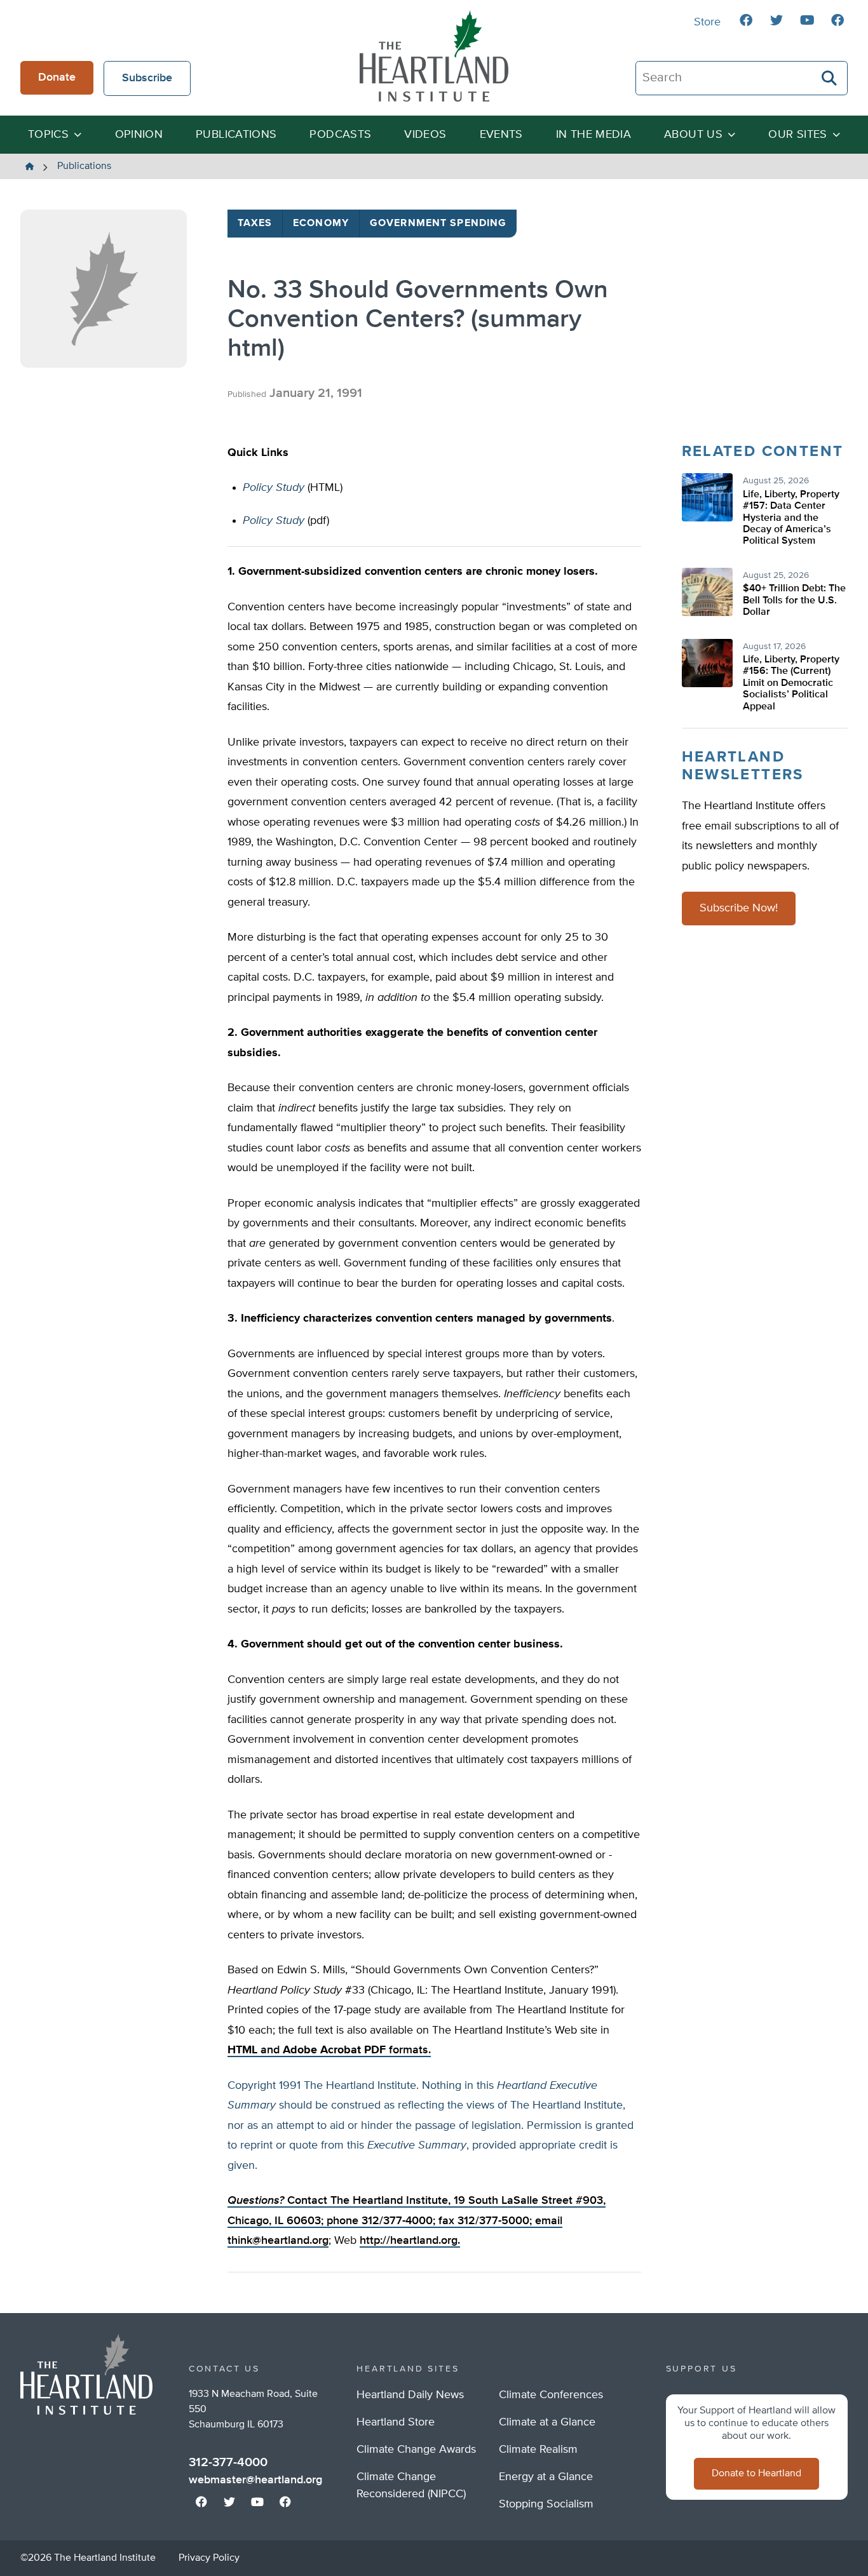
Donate (57, 77)
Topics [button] (48, 135)
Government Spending (438, 224)
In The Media (593, 135)
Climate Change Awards (416, 2450)
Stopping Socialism (546, 2504)
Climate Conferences (551, 2395)
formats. (357, 2050)
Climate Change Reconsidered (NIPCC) (411, 2485)
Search (830, 78)
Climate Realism (538, 2450)
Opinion (139, 135)
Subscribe (147, 78)
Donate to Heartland (756, 2474)
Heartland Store (396, 2422)
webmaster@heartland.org (255, 2480)
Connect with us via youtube (807, 20)
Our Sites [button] (797, 135)
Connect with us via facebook (746, 20)
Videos (425, 135)
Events (501, 135)
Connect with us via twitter (776, 20)
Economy (321, 224)
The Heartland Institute (434, 56)
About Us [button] (693, 135)
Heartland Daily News (410, 2395)
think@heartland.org (278, 2241)
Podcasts (340, 135)
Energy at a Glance (546, 2477)
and (255, 2050)
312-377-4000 (228, 2462)
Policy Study (274, 488)
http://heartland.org (409, 2241)
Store (707, 22)
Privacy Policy (209, 2558)
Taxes (255, 224)
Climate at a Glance (547, 2422)
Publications (236, 135)
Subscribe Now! (739, 908)
